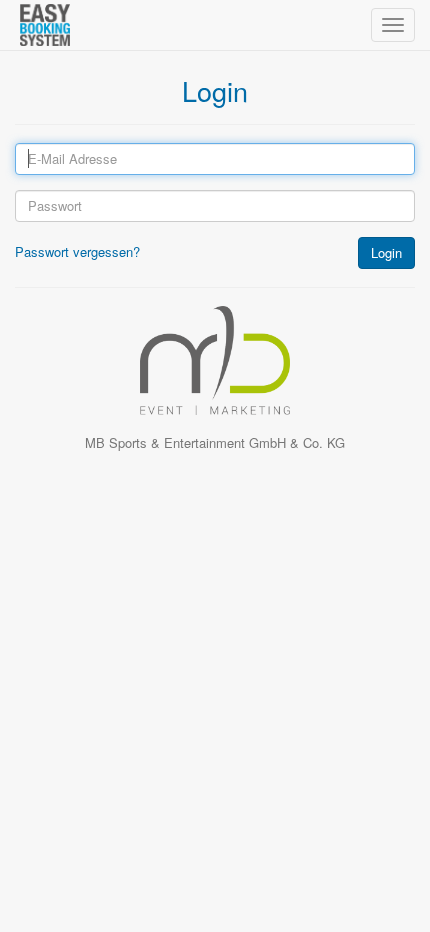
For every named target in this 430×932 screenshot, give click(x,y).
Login (386, 252)
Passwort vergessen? (77, 251)
